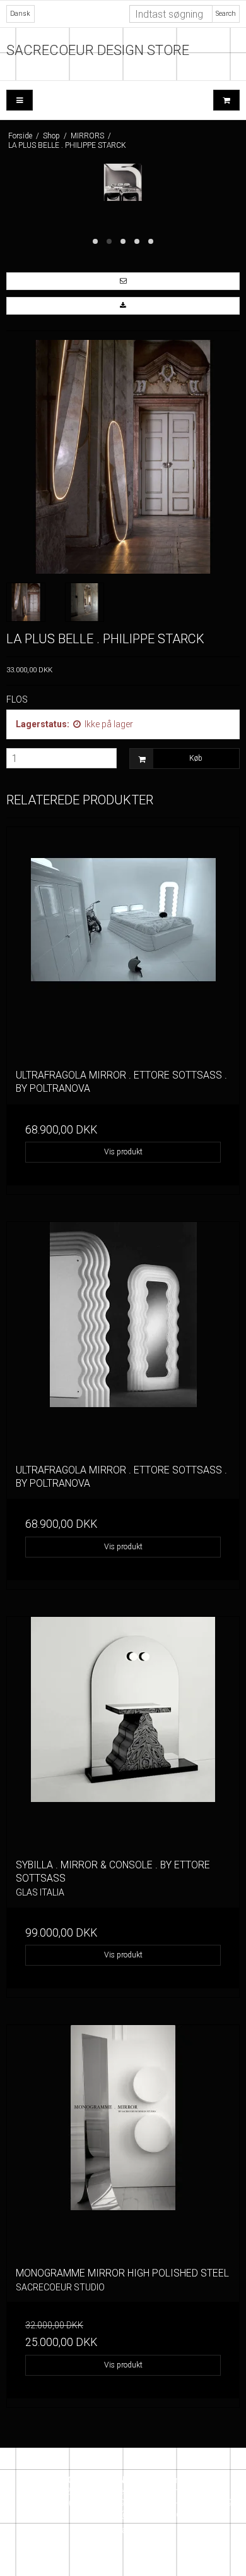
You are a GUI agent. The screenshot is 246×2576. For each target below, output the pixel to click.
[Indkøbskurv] (226, 100)
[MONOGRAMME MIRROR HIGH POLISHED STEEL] (123, 2141)
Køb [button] (196, 758)
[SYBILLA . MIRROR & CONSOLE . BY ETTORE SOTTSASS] (123, 1733)
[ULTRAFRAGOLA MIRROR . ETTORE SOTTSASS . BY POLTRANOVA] (123, 943)
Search (226, 14)
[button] (123, 281)
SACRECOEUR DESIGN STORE (98, 50)
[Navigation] (20, 100)
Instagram (127, 2530)
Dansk (20, 14)
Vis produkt (123, 1152)
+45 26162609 (96, 2503)
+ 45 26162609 (202, 2503)
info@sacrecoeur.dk (145, 2514)
